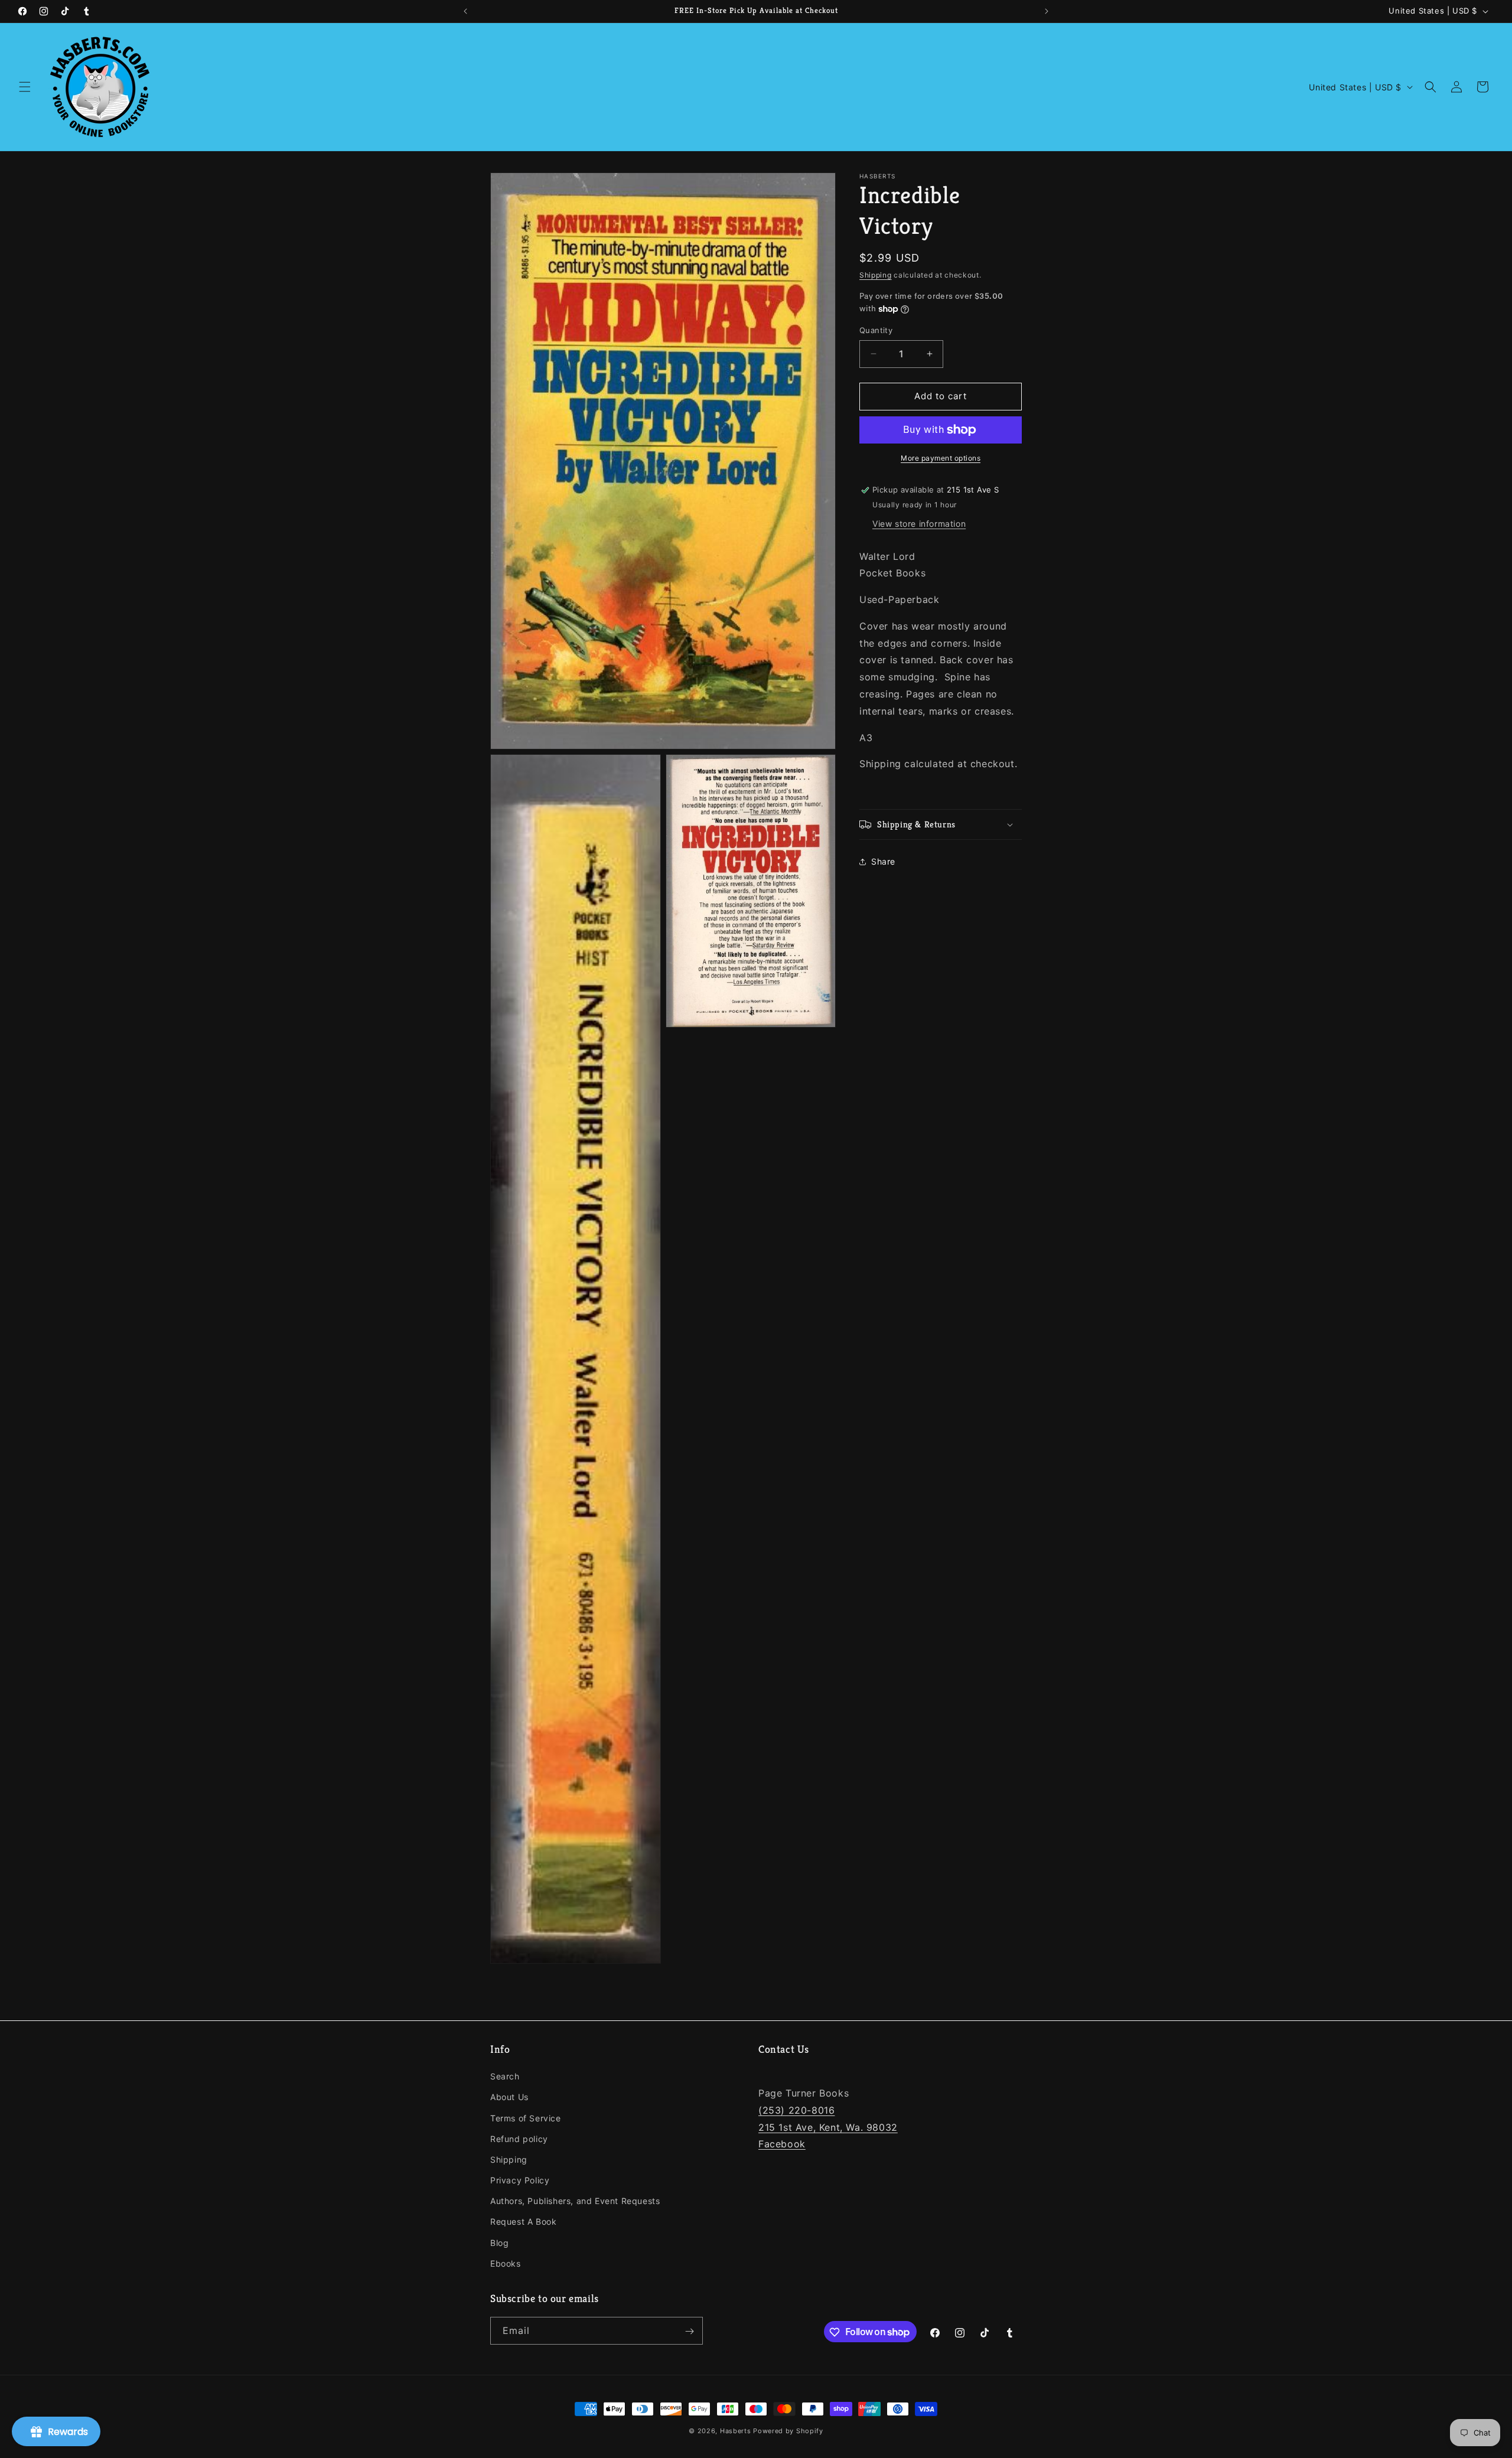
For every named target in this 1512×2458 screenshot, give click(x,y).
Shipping (876, 275)
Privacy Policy (520, 2180)
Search (505, 2076)
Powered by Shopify (788, 2431)
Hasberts (736, 2431)
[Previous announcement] (465, 11)
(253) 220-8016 (796, 2110)
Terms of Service (526, 2118)
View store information (919, 523)
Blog (499, 2243)
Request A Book (523, 2222)
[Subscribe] (689, 2331)
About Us (509, 2097)
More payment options (941, 458)
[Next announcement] (1047, 11)
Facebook (782, 2144)
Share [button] (883, 861)
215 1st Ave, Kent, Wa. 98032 (828, 2127)
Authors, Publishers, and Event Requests (575, 2201)
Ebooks (506, 2263)
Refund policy (519, 2139)
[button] (25, 87)
